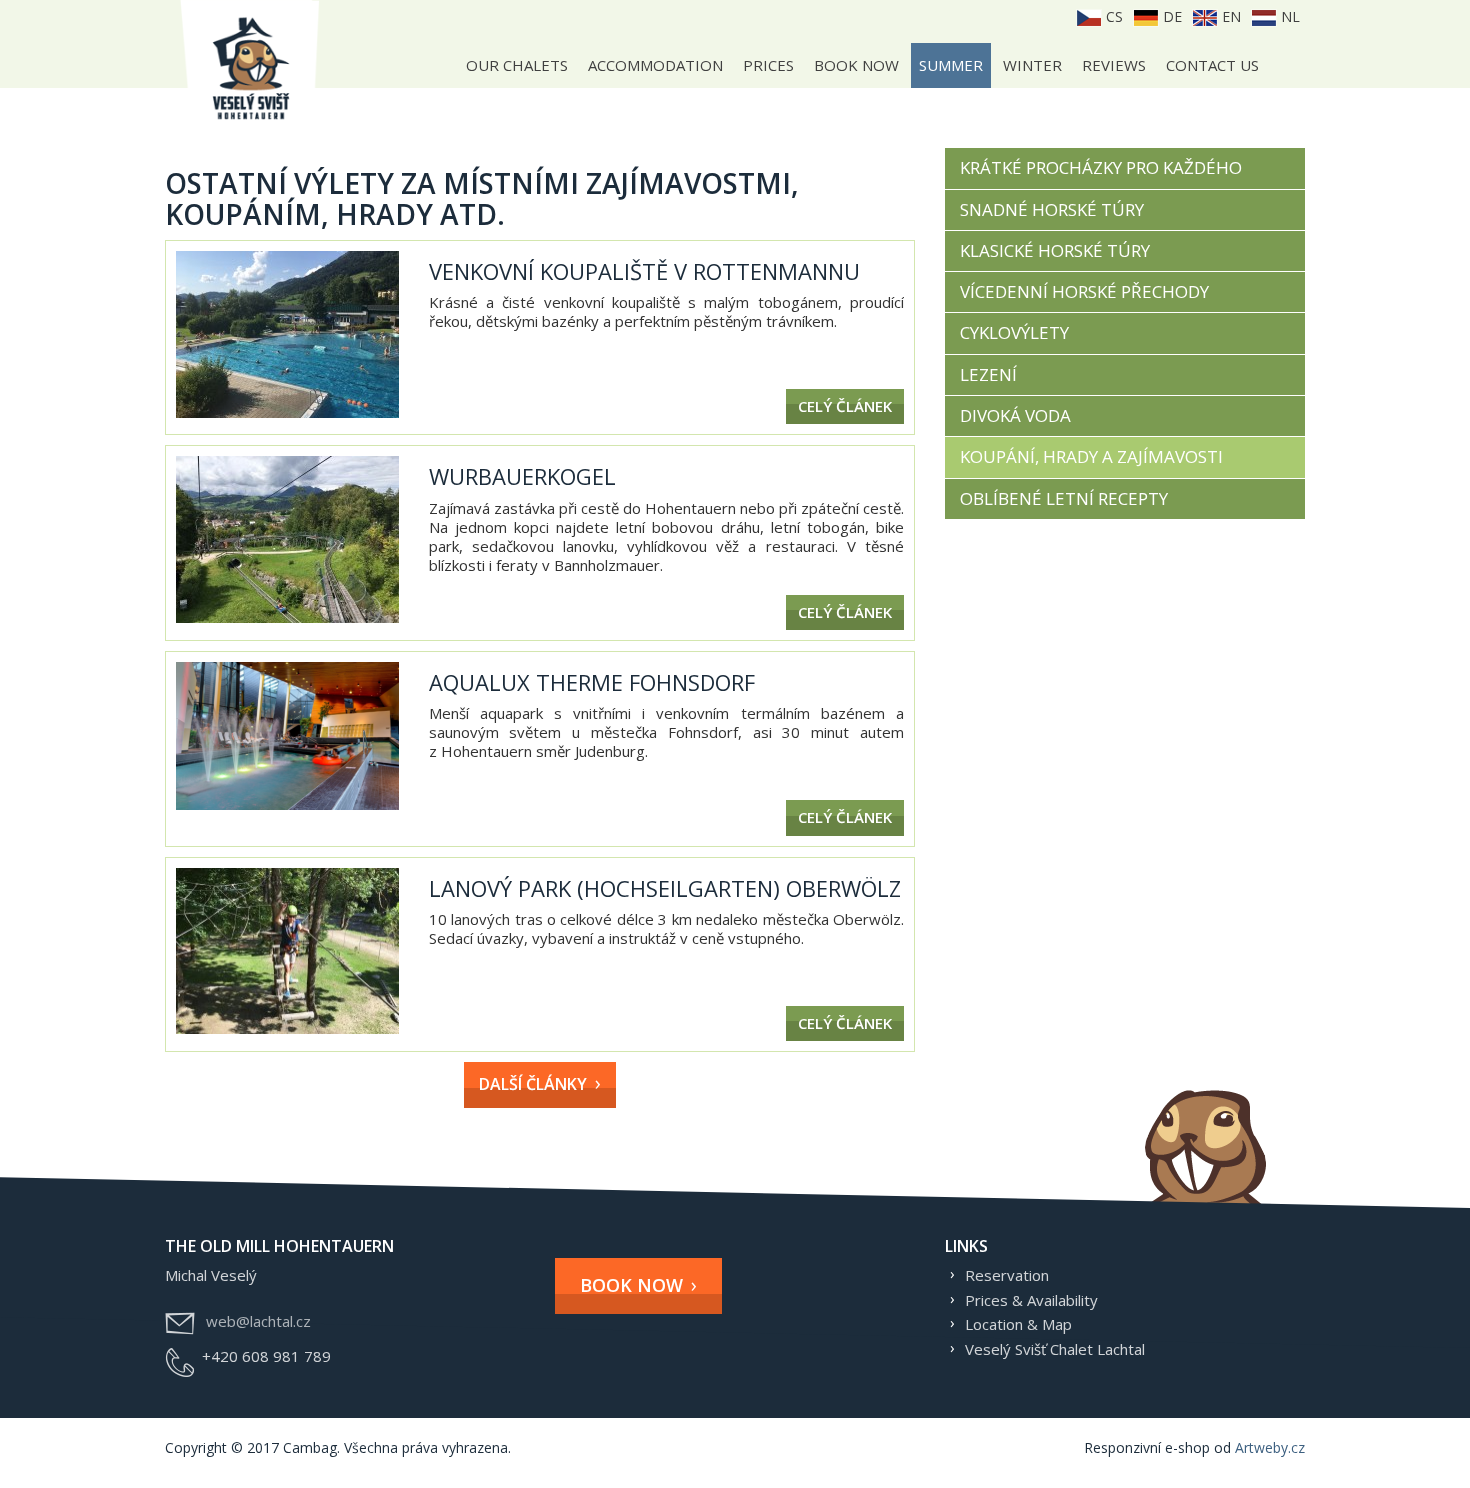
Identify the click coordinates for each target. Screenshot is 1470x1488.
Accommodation (655, 65)
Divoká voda (1015, 415)
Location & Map (1018, 1324)
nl (1288, 16)
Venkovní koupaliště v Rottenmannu (644, 271)
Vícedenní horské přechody (1084, 291)
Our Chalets (517, 65)
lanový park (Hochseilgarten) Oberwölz (665, 888)
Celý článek (845, 406)
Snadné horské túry (1052, 209)
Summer (951, 65)
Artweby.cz (1270, 1447)
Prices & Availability (1031, 1300)
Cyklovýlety (1014, 332)
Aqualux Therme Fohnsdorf (592, 682)
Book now (856, 65)
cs (1112, 16)
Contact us (1212, 65)
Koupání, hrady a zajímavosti (1091, 456)
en (1229, 16)
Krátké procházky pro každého (1101, 167)
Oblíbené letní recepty (1064, 498)
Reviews (1114, 65)
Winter (1032, 65)
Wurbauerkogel (522, 476)
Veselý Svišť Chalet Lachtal (1055, 1349)
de (1170, 16)
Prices (768, 65)
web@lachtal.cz (258, 1321)
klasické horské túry (1055, 250)
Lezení (988, 374)
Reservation (1007, 1275)
